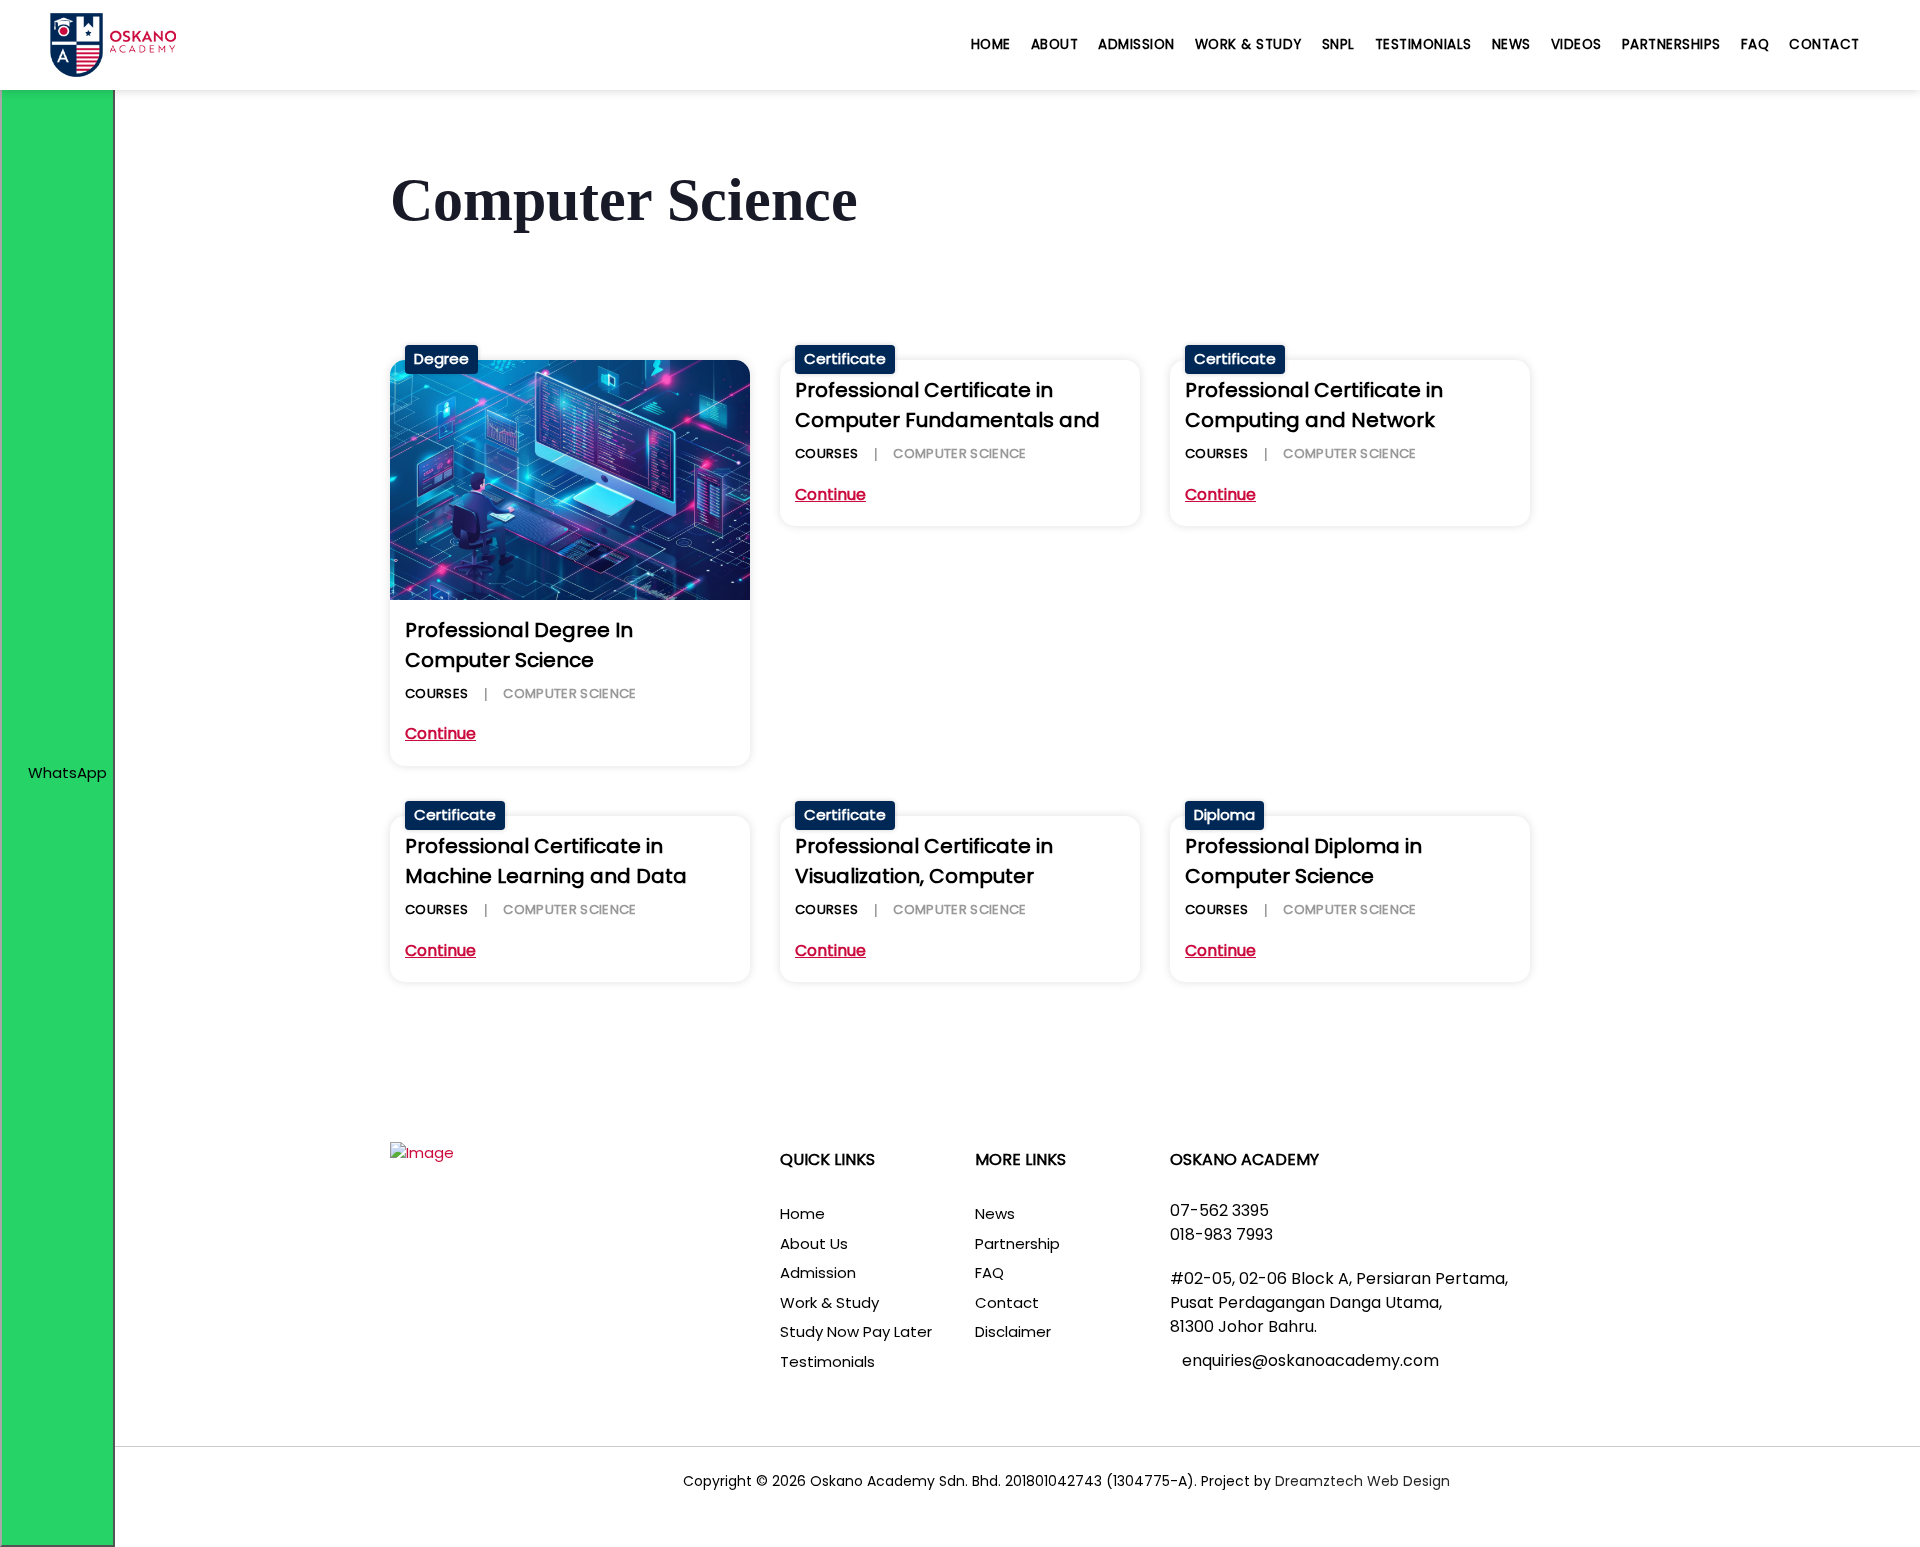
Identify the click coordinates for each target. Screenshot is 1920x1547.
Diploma (1224, 814)
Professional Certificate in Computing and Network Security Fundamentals (1314, 420)
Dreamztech (1319, 1481)
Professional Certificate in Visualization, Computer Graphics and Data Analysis (935, 876)
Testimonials (1423, 44)
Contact (1824, 44)
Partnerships (1671, 44)
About (1055, 44)
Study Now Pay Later (856, 1331)
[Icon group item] (475, 1484)
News (1511, 44)
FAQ (1755, 44)
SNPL (1338, 44)
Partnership (1017, 1243)
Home (991, 44)
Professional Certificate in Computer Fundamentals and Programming (947, 420)
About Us (814, 1243)
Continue (440, 734)
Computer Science (570, 693)
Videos (1576, 44)
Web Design (1406, 1481)
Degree (441, 358)
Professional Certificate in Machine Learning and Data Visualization (546, 876)
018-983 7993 (1221, 1234)
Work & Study (1248, 44)
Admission (1136, 44)
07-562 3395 (1219, 1210)
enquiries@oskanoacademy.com (1310, 1360)
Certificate (845, 358)
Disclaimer (1013, 1331)
